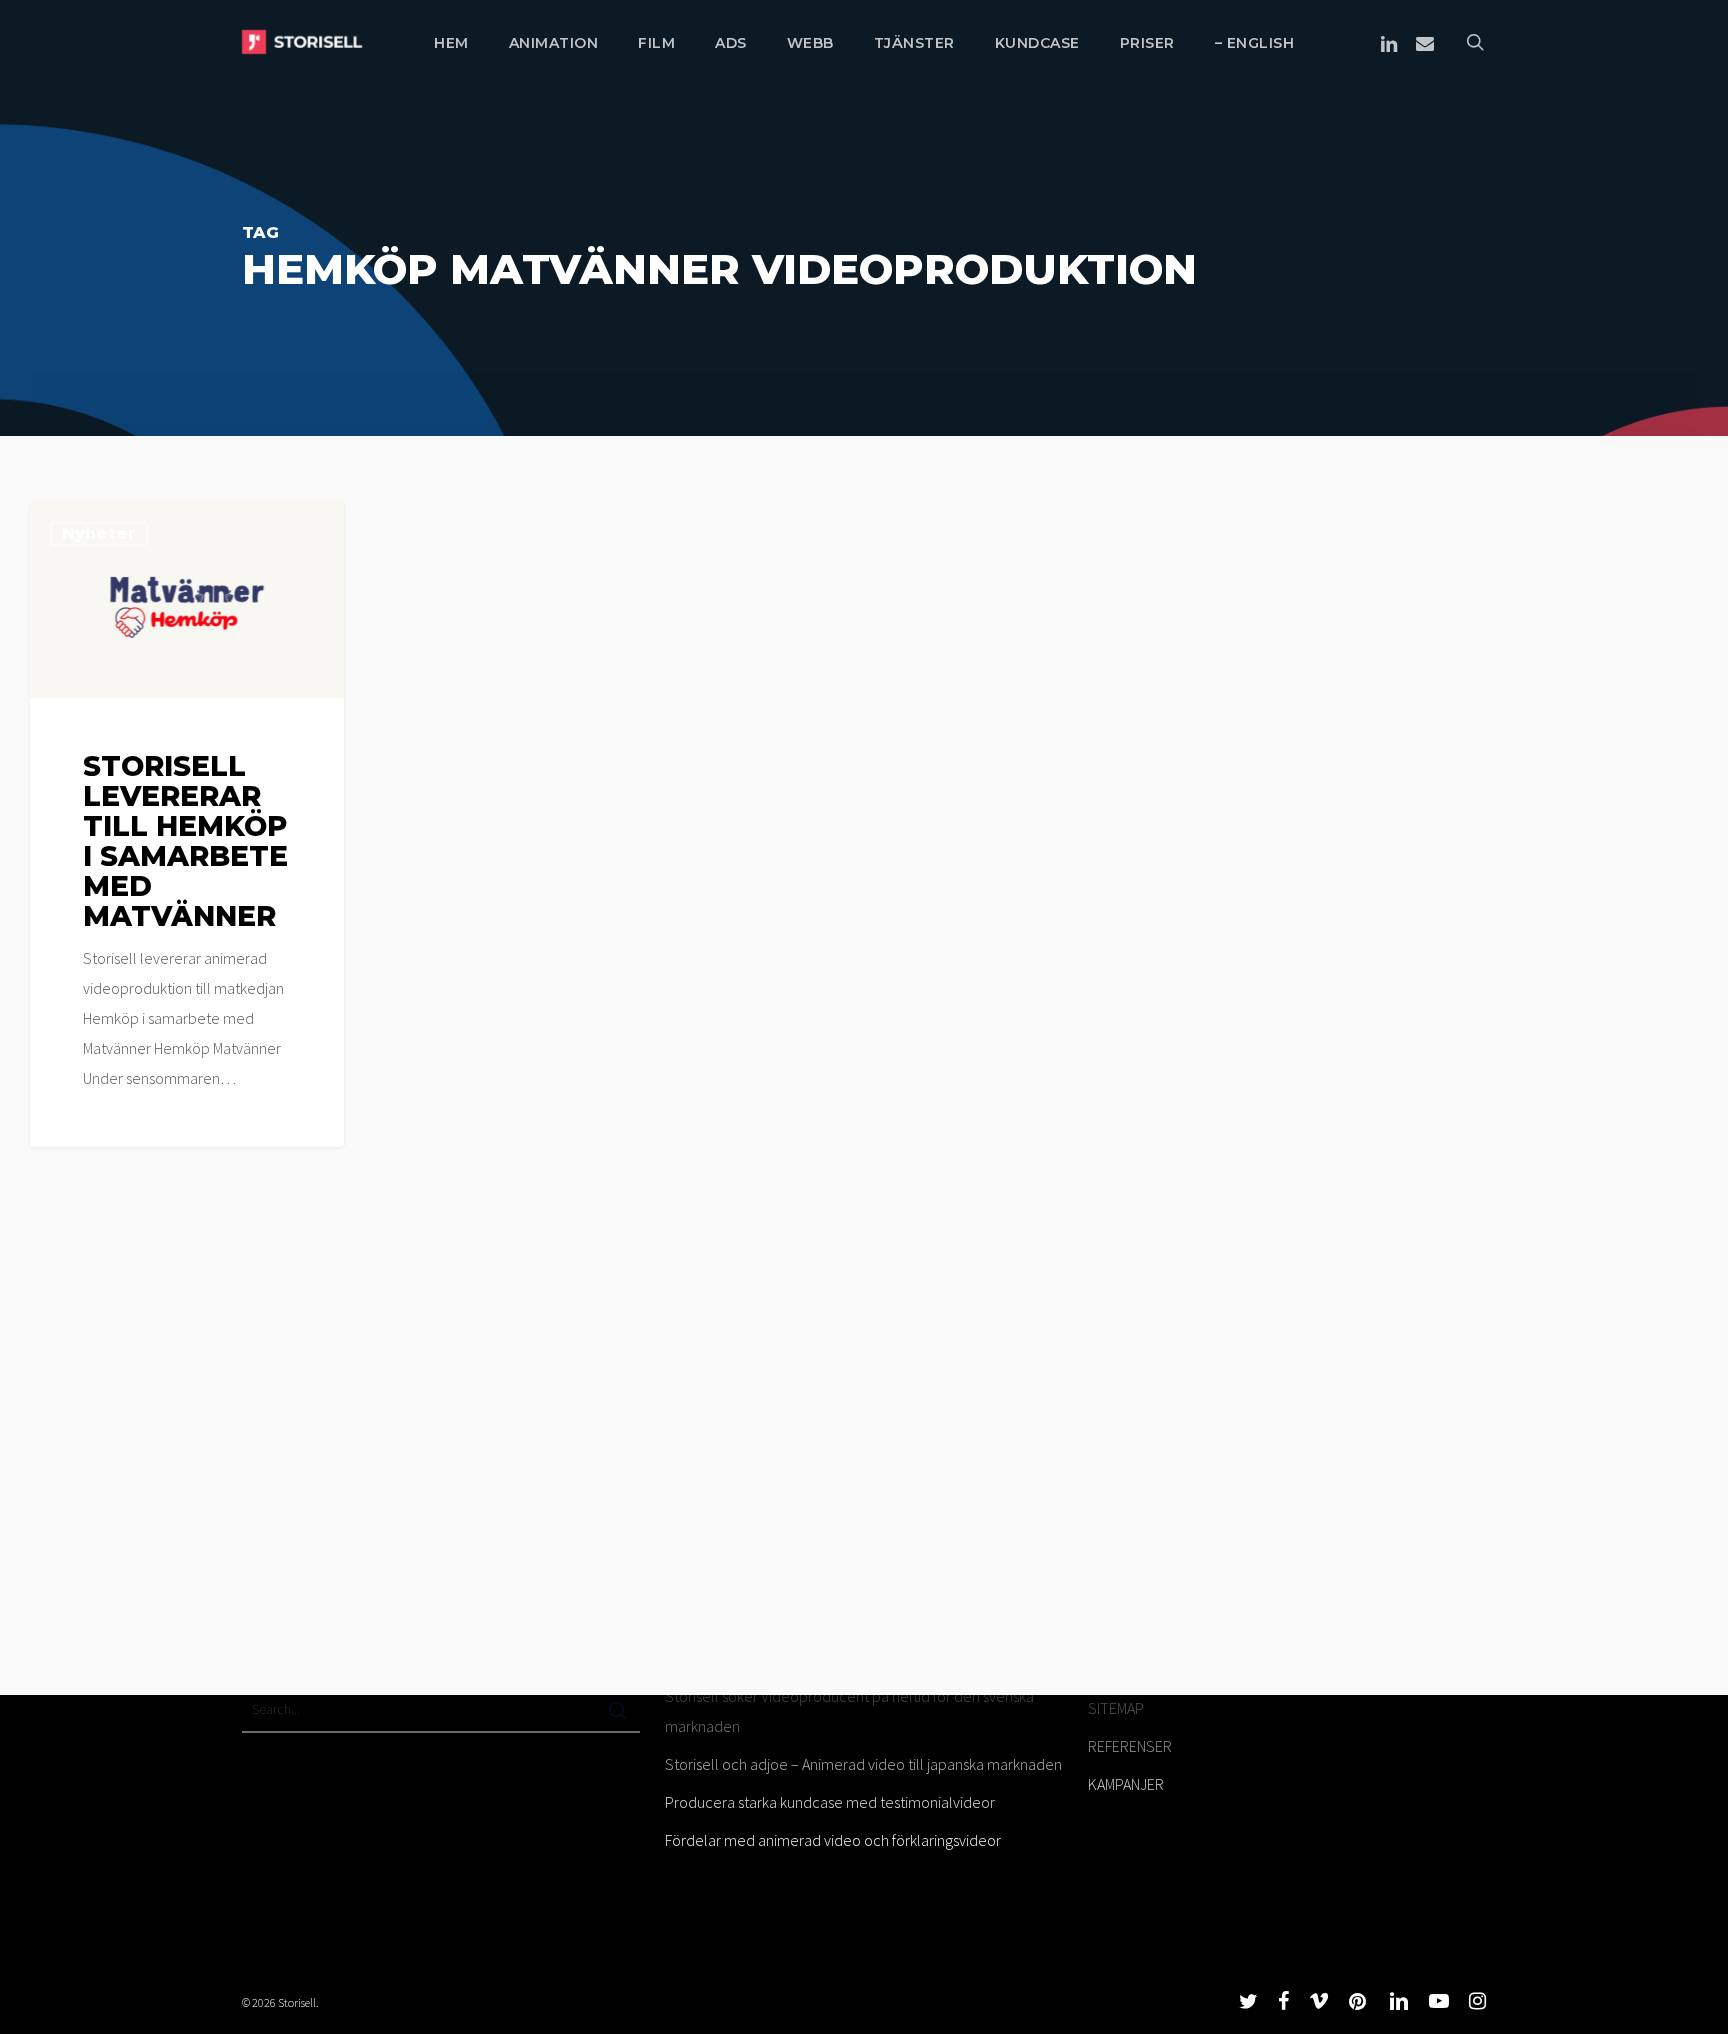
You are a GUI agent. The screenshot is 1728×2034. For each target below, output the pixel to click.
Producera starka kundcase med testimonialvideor (830, 1802)
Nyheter (99, 533)
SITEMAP (1116, 1708)
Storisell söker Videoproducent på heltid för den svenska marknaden (849, 1711)
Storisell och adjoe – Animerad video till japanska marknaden (863, 1764)
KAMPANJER (1126, 1784)
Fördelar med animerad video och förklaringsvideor (833, 1840)
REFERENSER (1130, 1746)
